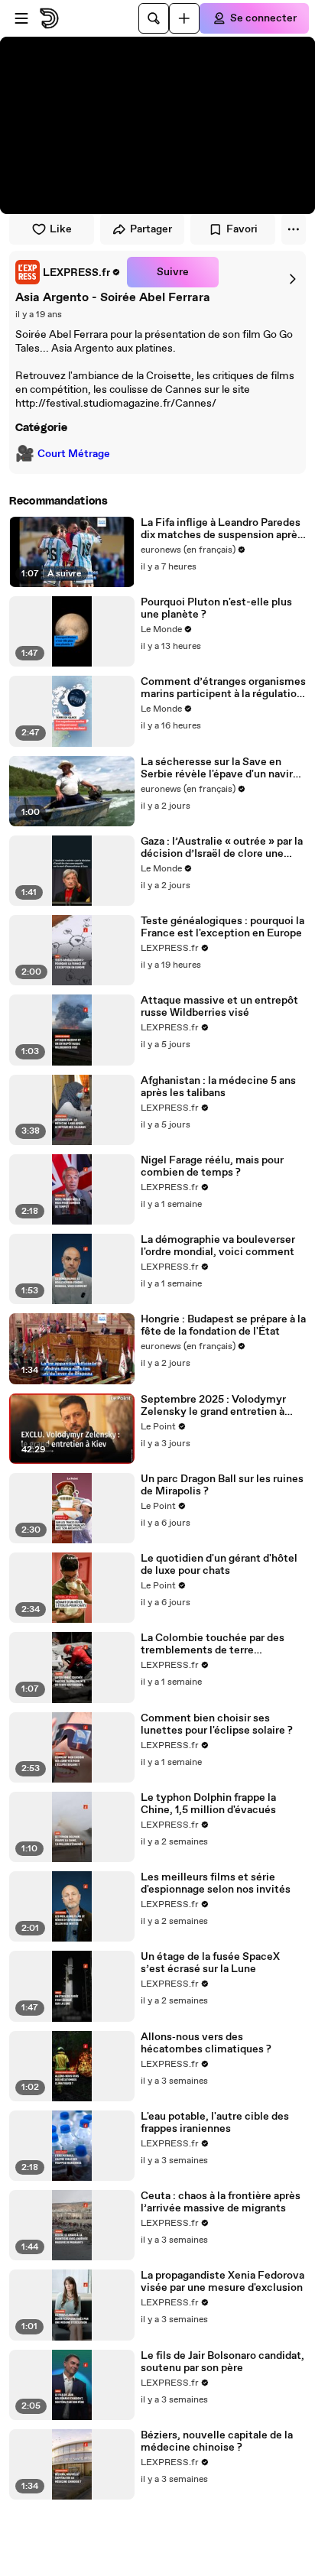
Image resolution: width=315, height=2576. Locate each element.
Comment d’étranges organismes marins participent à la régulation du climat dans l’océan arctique (223, 688)
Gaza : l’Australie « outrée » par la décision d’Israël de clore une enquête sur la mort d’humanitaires (222, 848)
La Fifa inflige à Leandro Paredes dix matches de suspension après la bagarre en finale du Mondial (222, 529)
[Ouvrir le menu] (21, 18)
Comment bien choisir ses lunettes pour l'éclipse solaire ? (217, 1724)
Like (61, 229)
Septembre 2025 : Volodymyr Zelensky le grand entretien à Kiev (213, 1406)
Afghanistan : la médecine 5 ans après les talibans (218, 1087)
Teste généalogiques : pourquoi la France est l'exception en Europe (222, 927)
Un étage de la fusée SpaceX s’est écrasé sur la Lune (210, 1963)
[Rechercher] (154, 18)
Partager (151, 229)
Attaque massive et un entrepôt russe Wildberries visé (219, 1007)
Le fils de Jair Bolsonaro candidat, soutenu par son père (222, 2362)
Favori (242, 229)
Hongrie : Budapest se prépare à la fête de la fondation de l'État (223, 1325)
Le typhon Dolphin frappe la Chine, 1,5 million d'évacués (208, 1804)
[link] (68, 272)
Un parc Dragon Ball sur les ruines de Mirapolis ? (222, 1485)
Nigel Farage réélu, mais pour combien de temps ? (212, 1166)
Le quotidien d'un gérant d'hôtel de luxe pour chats (219, 1565)
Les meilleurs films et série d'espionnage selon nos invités (216, 1883)
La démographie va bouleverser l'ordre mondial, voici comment (218, 1246)
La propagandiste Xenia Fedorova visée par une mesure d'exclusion (222, 2282)
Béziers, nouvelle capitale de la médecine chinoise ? (217, 2441)
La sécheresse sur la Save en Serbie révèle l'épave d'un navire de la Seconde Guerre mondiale (220, 768)
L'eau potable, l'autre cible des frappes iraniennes (215, 2123)
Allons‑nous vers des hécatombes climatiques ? (206, 2043)
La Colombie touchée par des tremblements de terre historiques (213, 1644)
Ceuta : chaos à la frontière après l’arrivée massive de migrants (221, 2202)
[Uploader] (184, 18)
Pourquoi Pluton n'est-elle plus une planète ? (216, 608)
